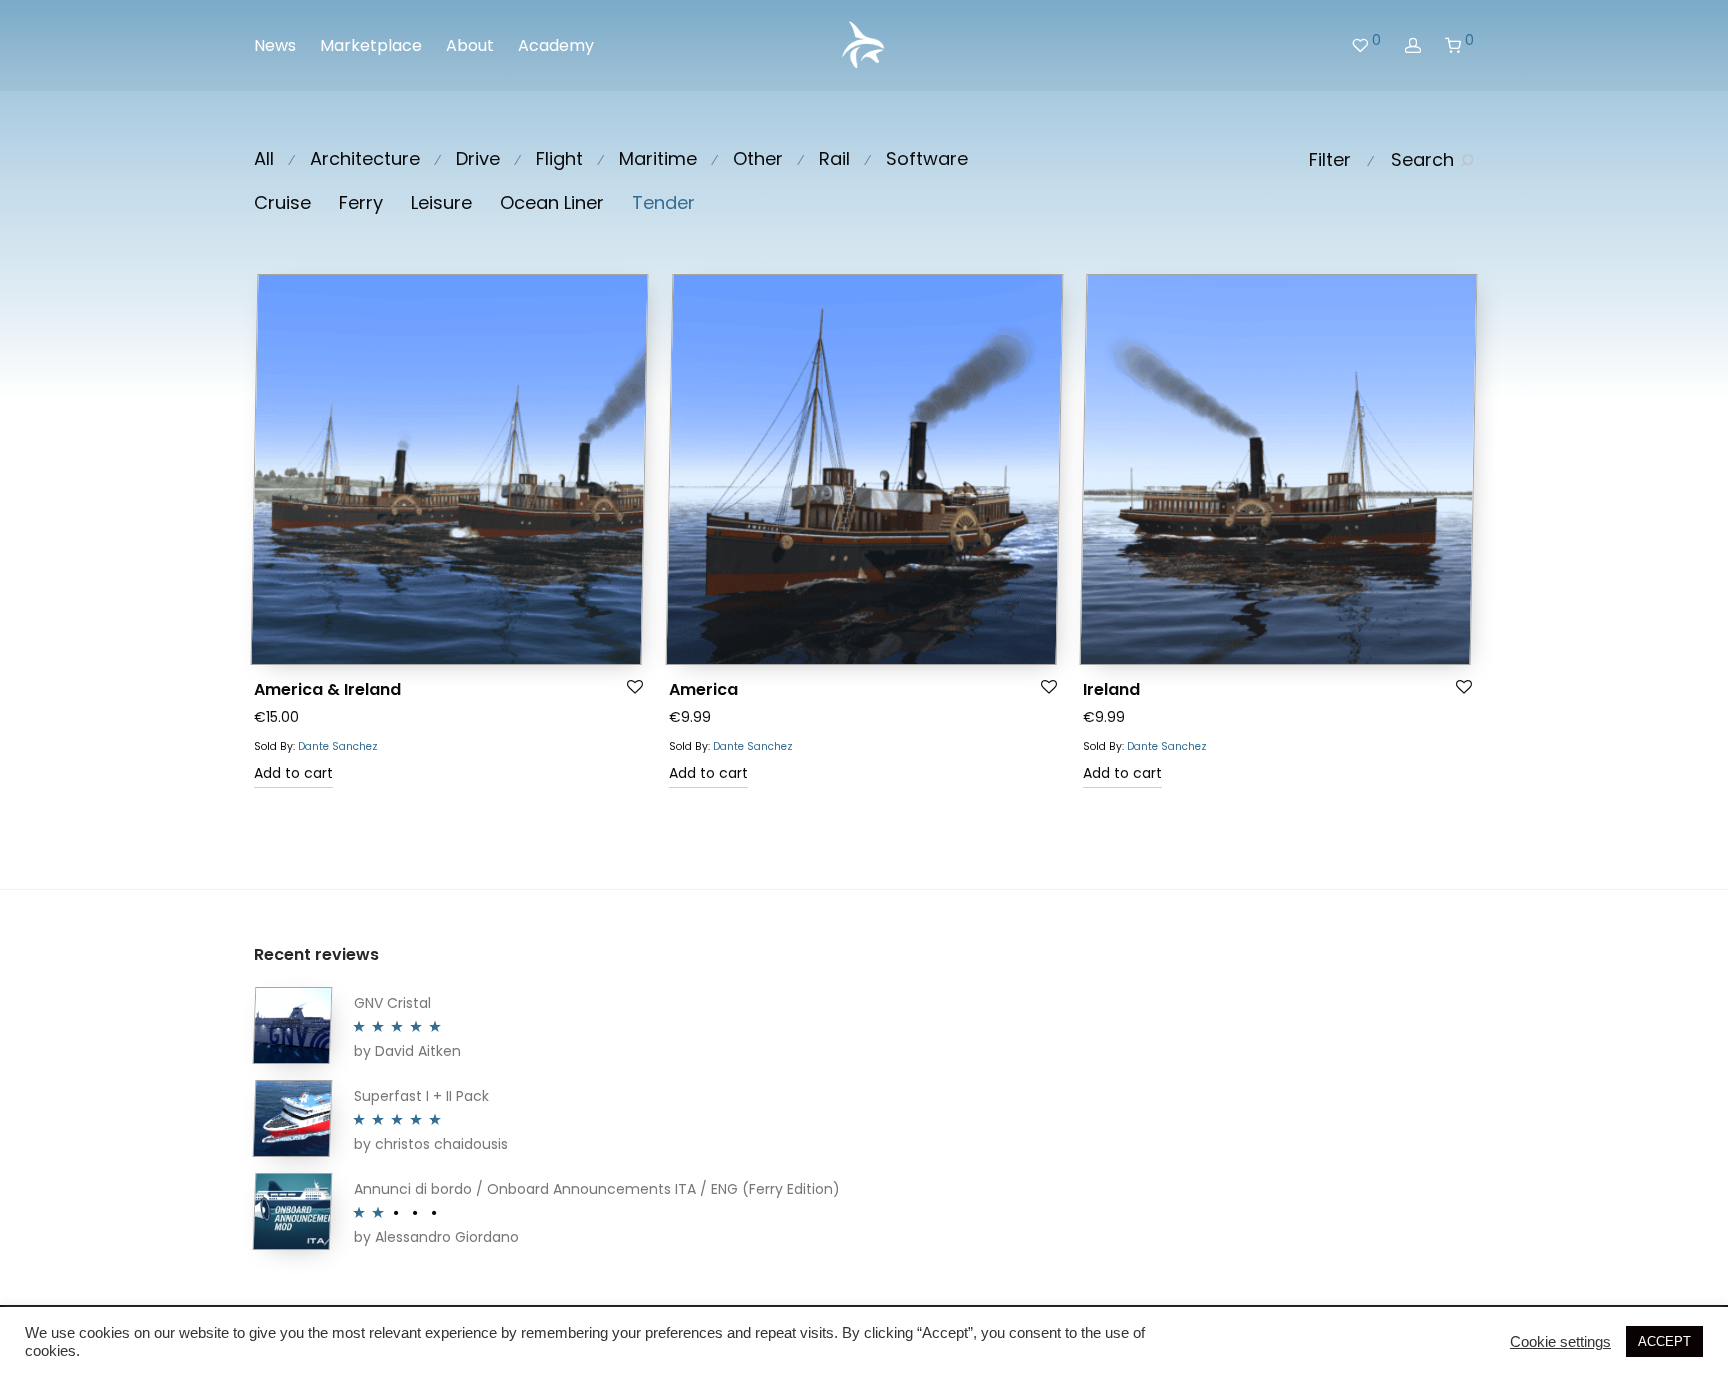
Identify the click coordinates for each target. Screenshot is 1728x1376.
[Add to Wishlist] (635, 687)
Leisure (441, 202)
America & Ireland (327, 689)
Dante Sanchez (338, 746)
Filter (1330, 159)
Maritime (658, 158)
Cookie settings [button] (1560, 1342)
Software (927, 158)
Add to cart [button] (293, 773)
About (470, 45)
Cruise (282, 202)
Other (758, 158)
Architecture (365, 158)
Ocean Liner (552, 202)
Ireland (1111, 689)
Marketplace (371, 45)
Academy (556, 45)
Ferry (361, 202)
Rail (834, 158)
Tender (663, 202)
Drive (478, 158)
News (275, 45)
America (703, 689)
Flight (559, 158)
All (264, 158)
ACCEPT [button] (1664, 1341)
